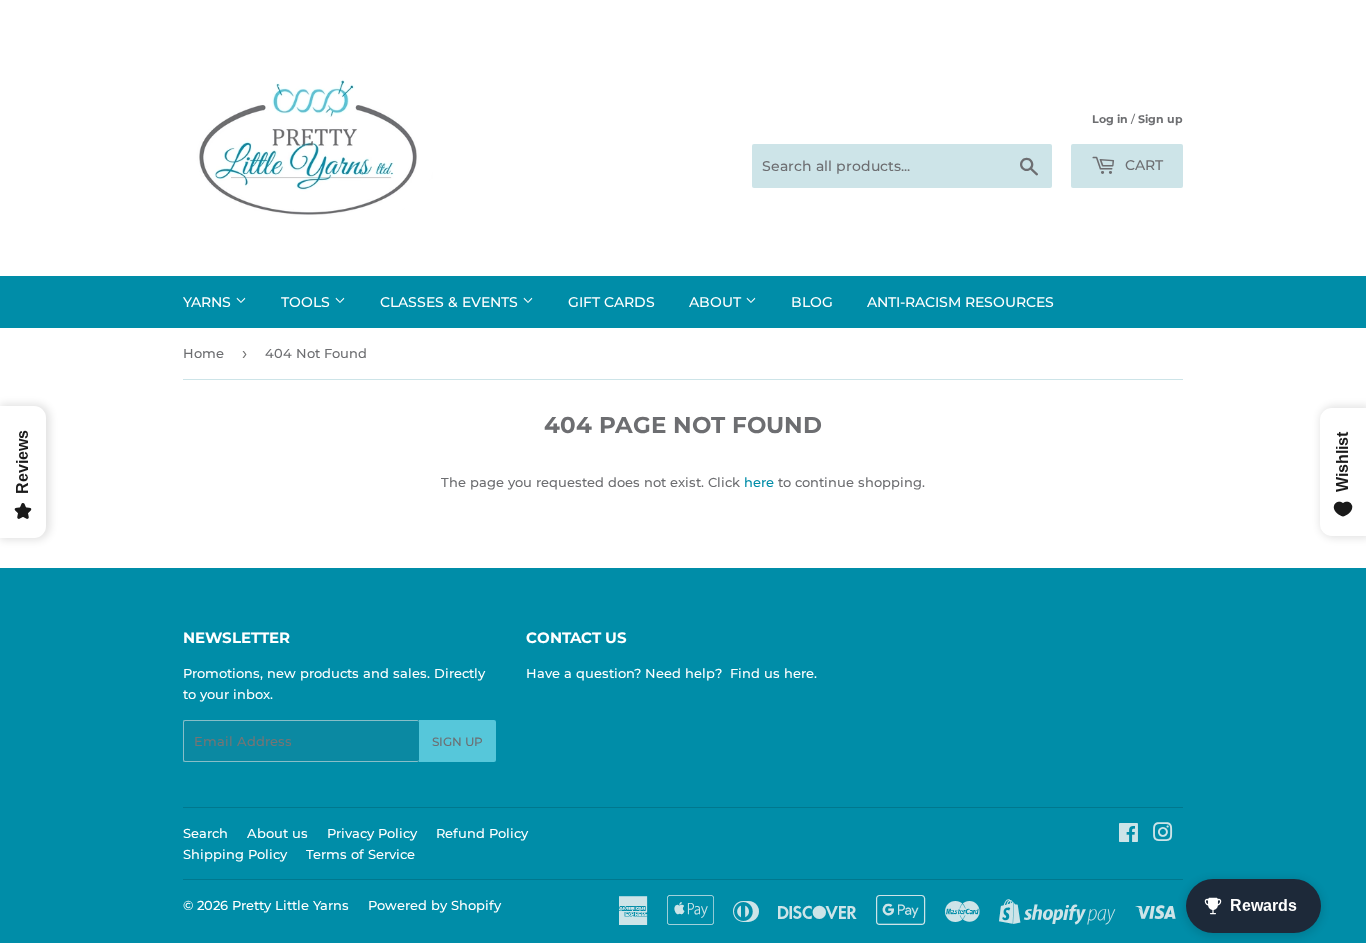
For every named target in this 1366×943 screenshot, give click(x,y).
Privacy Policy (372, 833)
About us (277, 833)
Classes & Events (451, 302)
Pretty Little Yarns (290, 905)
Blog (812, 302)
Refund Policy (482, 833)
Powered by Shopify (434, 905)
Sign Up (457, 741)
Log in (1110, 119)
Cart (1142, 165)
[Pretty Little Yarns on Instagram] (1163, 835)
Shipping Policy (235, 854)
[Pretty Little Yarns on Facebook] (1128, 835)
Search (205, 833)
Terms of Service (360, 854)
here (759, 482)
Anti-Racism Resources (960, 302)
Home (203, 353)
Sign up (1160, 119)
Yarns (209, 302)
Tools (307, 302)
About (717, 302)
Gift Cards (611, 302)
